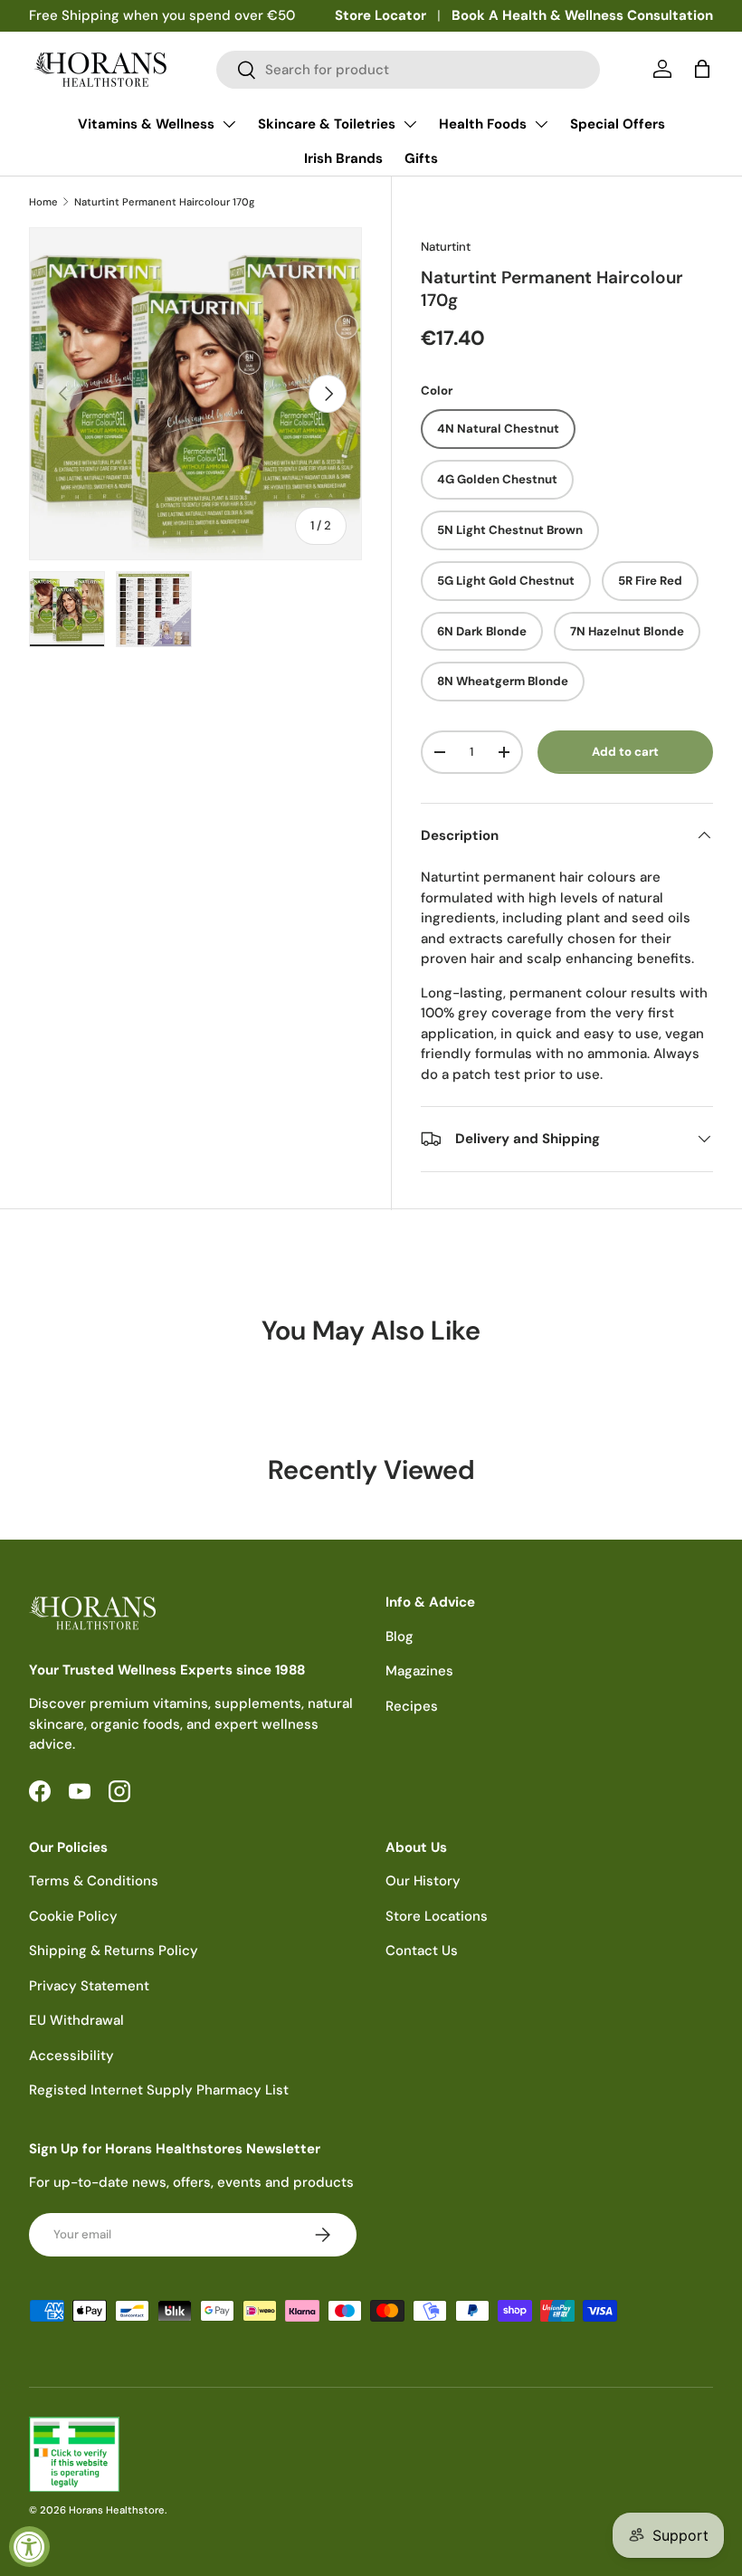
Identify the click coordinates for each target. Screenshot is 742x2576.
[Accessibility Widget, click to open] (29, 2547)
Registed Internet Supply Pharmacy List (159, 2090)
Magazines (419, 1671)
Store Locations (437, 1916)
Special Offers (618, 124)
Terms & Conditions (94, 1881)
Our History (423, 1881)
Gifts (421, 158)
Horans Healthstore (117, 2510)
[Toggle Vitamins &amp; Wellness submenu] (229, 124)
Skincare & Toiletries (327, 124)
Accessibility (71, 2056)
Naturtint (446, 247)
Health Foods (483, 124)
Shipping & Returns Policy (114, 1951)
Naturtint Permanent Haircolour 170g (164, 202)
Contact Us (422, 1951)
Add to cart (625, 752)
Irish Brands (343, 158)
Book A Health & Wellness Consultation (582, 15)
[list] (195, 394)
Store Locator (381, 15)
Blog (400, 1636)
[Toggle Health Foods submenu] (541, 124)
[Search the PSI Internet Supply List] (371, 2454)
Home (43, 202)
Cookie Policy (73, 1916)
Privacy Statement (89, 1986)
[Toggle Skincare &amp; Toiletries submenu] (410, 124)
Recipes (412, 1706)
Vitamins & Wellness (146, 124)
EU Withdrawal (76, 2020)
